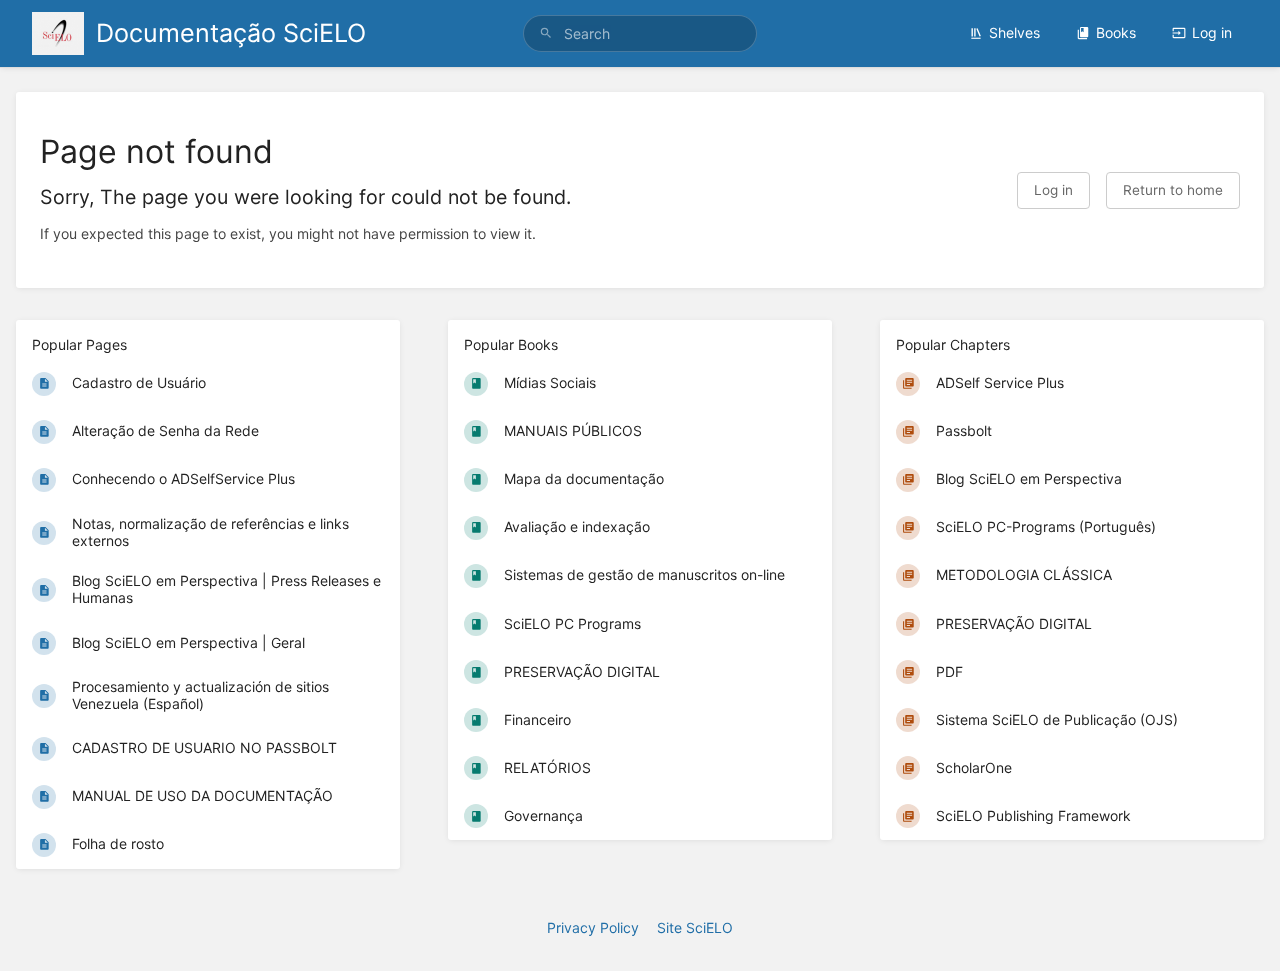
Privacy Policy (593, 927)
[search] (640, 33)
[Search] (546, 33)
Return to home (1173, 190)
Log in (1212, 32)
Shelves (1014, 32)
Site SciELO (695, 927)
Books (1116, 32)
